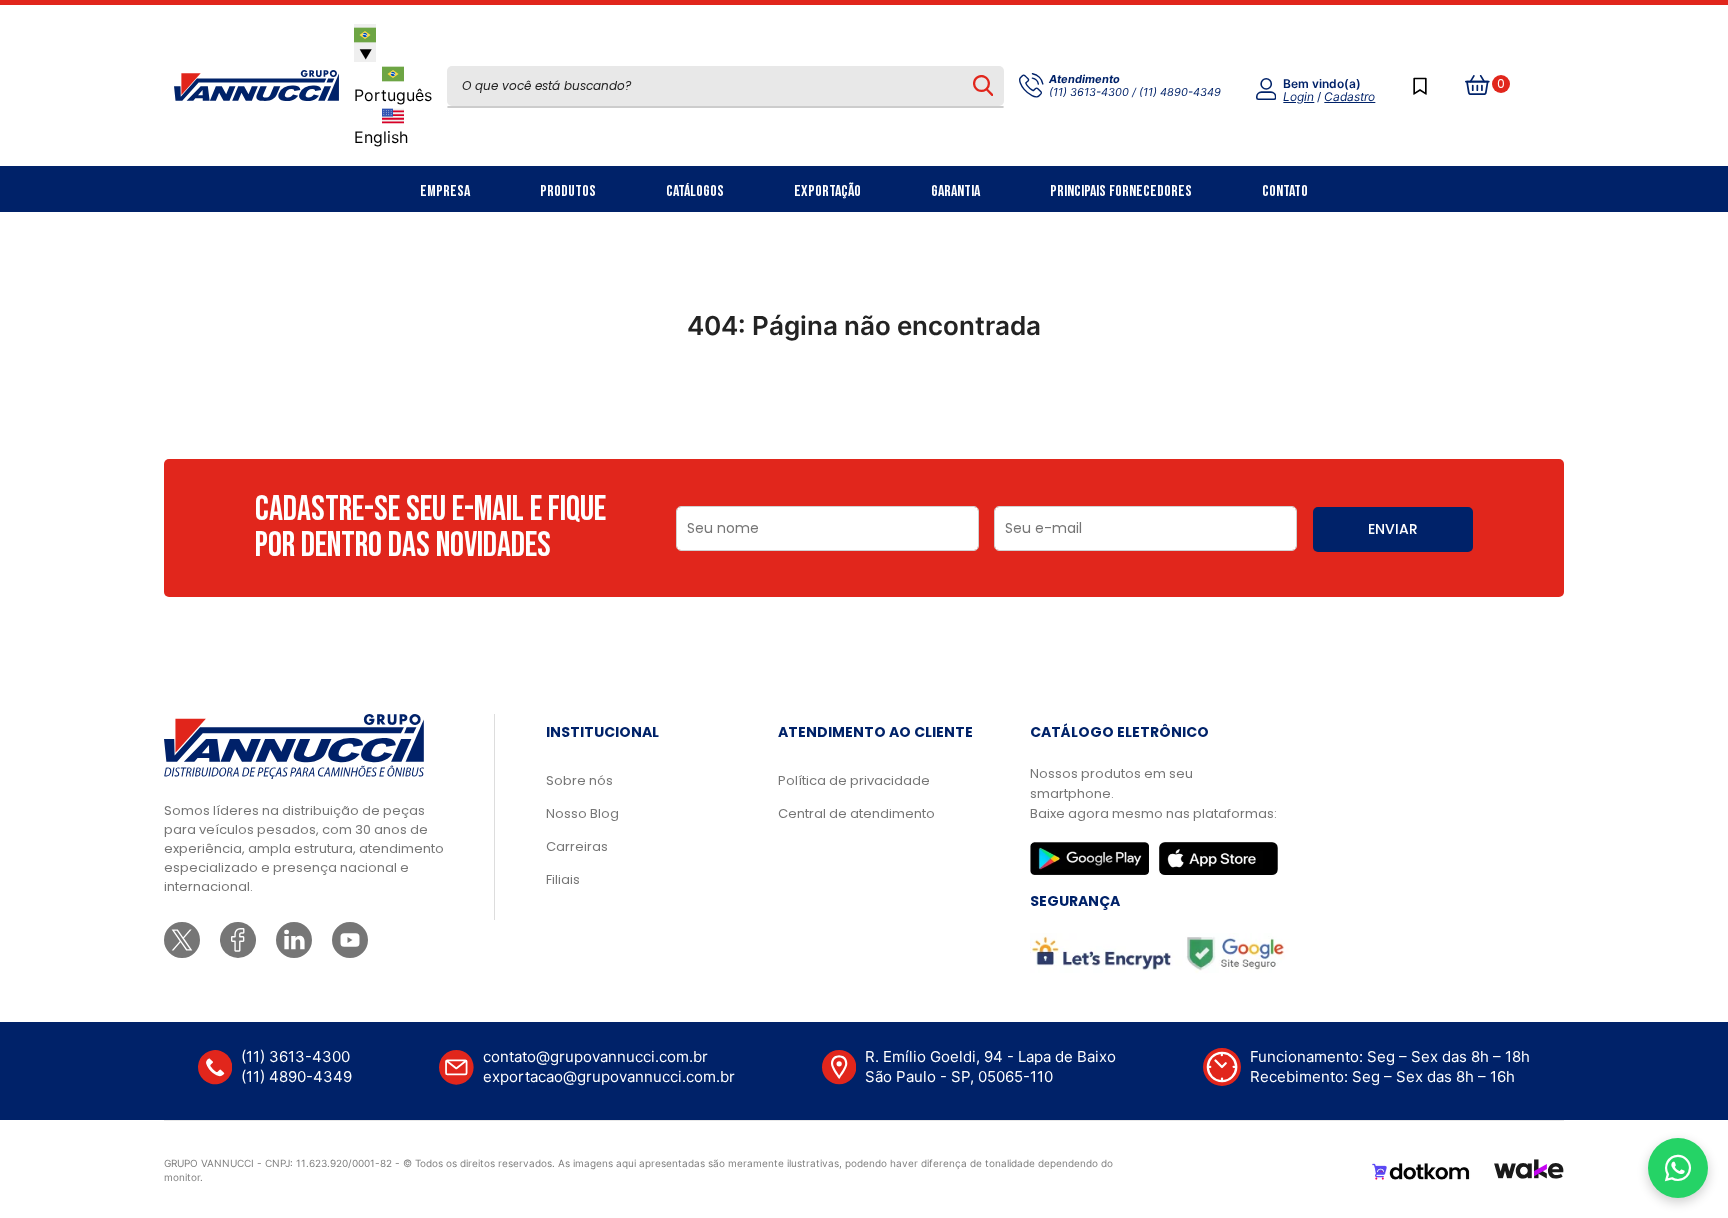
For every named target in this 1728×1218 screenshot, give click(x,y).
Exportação (827, 191)
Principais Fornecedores (1121, 191)
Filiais (563, 879)
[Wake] (1529, 1172)
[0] (1478, 86)
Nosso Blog (582, 813)
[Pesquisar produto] (982, 86)
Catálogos (695, 191)
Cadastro (1349, 96)
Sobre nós (579, 780)
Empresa (445, 191)
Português (393, 95)
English (381, 137)
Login (1298, 96)
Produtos (568, 191)
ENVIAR (1393, 529)
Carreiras (577, 846)
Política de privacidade (854, 780)
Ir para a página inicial (864, 413)
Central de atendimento (856, 813)
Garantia (955, 191)
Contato (1285, 191)
